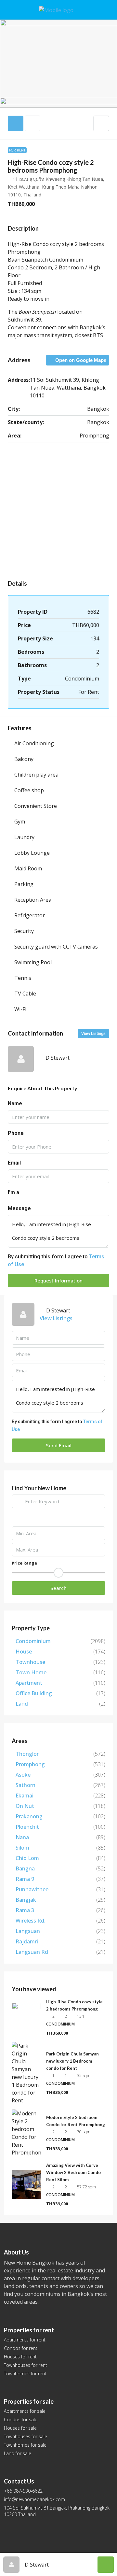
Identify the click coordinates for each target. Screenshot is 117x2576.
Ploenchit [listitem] (27, 1827)
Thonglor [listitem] (27, 1754)
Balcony (24, 759)
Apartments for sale (25, 2411)
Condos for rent (21, 2348)
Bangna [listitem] (25, 1868)
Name (15, 1103)
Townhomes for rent (25, 2374)
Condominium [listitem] (33, 1641)
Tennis (23, 978)
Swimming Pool (33, 962)
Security (24, 931)
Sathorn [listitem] (26, 1785)
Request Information (58, 1281)
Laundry (24, 837)
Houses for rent (20, 2357)
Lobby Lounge (32, 853)
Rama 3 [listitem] (25, 1910)
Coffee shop (29, 790)
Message (19, 1208)
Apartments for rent (25, 2340)
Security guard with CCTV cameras (56, 947)
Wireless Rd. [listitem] (31, 1921)
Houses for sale (20, 2428)
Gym (20, 822)
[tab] (16, 123)
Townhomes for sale (25, 2445)
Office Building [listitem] (34, 1693)
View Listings (93, 1034)
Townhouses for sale (26, 2436)
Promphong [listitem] (30, 1764)
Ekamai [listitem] (25, 1796)
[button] (101, 123)
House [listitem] (24, 1652)
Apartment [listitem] (29, 1683)
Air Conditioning (34, 743)
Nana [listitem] (22, 1837)
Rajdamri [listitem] (27, 1941)
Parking (24, 884)
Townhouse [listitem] (30, 1662)
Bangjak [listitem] (26, 1900)
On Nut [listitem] (25, 1806)
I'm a (13, 1192)
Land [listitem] (22, 1704)
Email (14, 1163)
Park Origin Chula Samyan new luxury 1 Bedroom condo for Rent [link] (72, 2061)
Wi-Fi (20, 1009)
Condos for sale (21, 2419)
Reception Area (33, 900)
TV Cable (25, 994)
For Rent (17, 150)
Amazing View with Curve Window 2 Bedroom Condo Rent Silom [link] (73, 2172)
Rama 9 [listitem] (25, 1879)
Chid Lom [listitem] (27, 1858)
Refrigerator (30, 915)
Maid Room (28, 868)
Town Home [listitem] (31, 1672)
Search (58, 1588)
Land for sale (18, 2453)
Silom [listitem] (22, 1848)
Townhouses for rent (26, 2365)
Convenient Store (36, 806)
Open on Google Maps (80, 360)
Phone (16, 1133)
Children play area (36, 775)
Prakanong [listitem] (29, 1816)
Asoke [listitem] (23, 1775)
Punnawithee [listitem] (32, 1889)
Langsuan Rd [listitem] (32, 1952)
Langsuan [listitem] (28, 1931)
